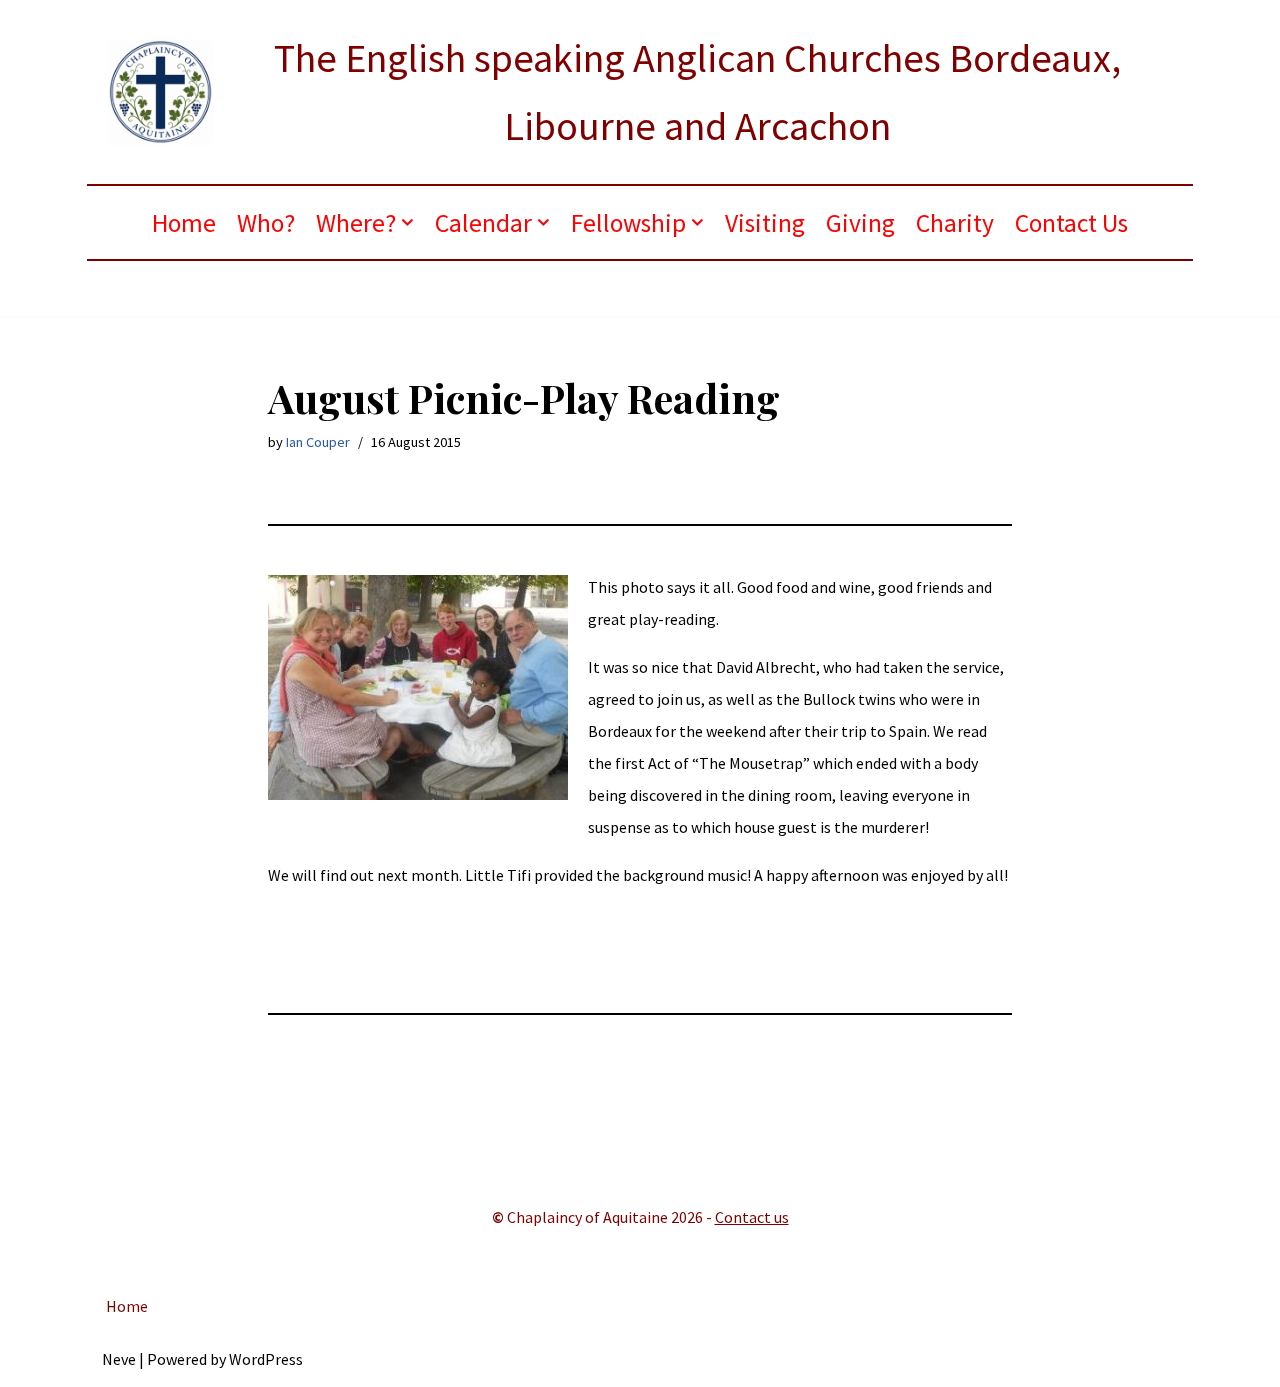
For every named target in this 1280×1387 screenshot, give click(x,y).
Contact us (752, 1217)
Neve (119, 1359)
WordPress (266, 1359)
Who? (266, 223)
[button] (407, 222)
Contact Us (1071, 223)
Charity (955, 223)
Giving (860, 223)
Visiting (765, 223)
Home (184, 223)
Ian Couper (318, 442)
